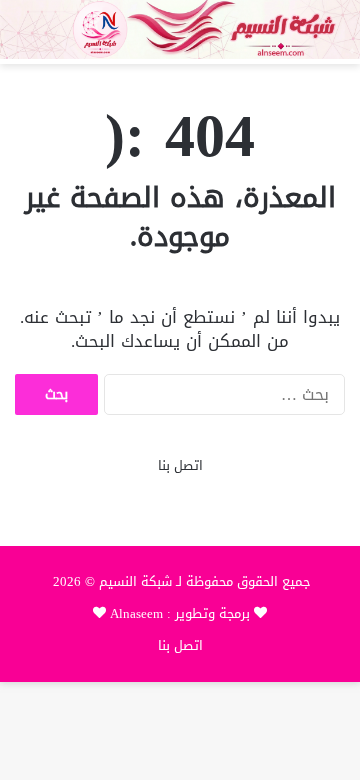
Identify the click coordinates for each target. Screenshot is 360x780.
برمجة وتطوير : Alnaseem (180, 613)
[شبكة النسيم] (180, 29)
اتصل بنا (180, 465)
